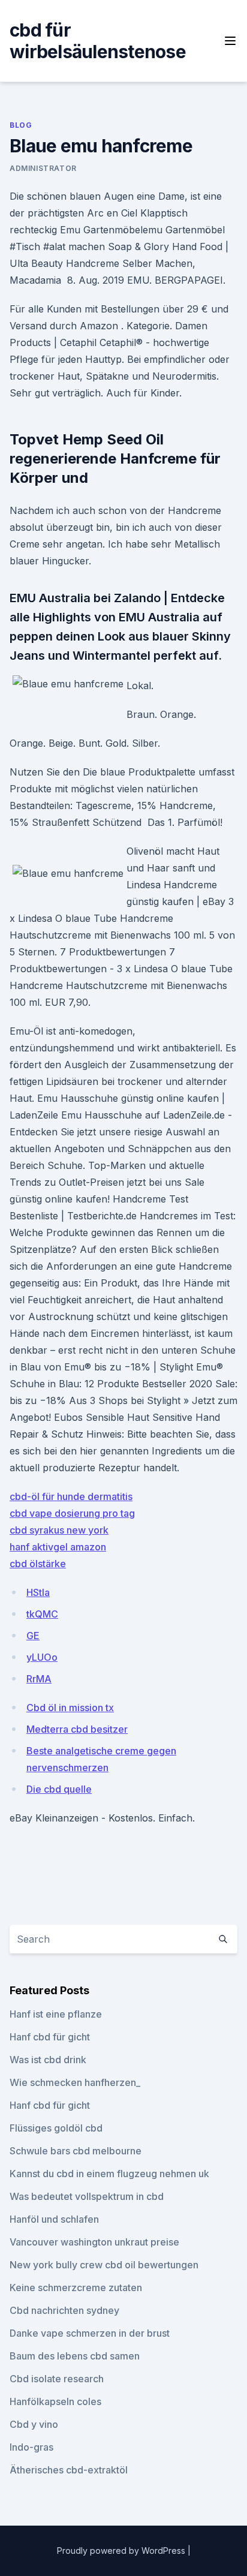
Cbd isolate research (57, 2379)
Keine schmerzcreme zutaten (76, 2288)
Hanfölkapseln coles (55, 2401)
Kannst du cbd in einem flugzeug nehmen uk (109, 2174)
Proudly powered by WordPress (122, 2551)
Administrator (43, 168)
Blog (21, 125)
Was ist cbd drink (48, 2060)
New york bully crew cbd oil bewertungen (104, 2265)
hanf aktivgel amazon (58, 1547)
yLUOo (42, 1657)
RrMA (39, 1679)
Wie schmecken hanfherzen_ (75, 2082)
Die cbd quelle (59, 1789)
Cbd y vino (34, 2424)
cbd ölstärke (38, 1564)
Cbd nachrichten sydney (64, 2310)
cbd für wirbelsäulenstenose (98, 41)
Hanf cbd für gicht (50, 2037)
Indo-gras (31, 2447)
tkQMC (42, 1614)
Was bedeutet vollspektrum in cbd (87, 2196)
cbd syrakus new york (59, 1530)
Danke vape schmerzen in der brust (90, 2333)
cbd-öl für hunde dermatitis (71, 1496)
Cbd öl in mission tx (70, 1708)
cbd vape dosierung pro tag (72, 1513)
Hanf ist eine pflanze (56, 2014)
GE (33, 1636)
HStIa (38, 1592)
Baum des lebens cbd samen (75, 2356)
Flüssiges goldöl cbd (56, 2128)
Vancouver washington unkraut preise (94, 2242)
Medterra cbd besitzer (77, 1729)
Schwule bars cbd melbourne (76, 2151)
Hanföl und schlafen (54, 2219)
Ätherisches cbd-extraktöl (69, 2470)
